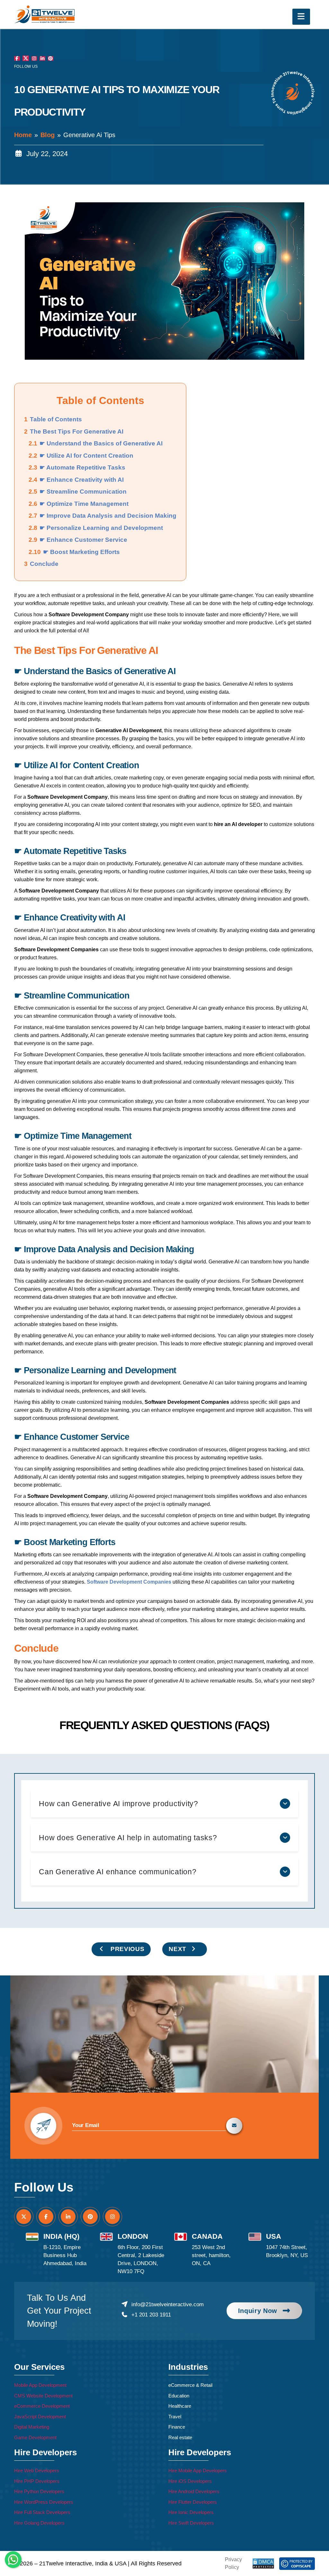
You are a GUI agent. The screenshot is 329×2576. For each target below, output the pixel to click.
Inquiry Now (258, 2311)
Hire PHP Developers (37, 2481)
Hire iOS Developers (190, 2481)
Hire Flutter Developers (193, 2502)
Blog (48, 135)
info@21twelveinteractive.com (167, 2304)
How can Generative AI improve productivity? (119, 1804)
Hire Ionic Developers (191, 2512)
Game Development (35, 2437)
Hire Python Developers (39, 2491)
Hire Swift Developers (191, 2523)
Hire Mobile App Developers (198, 2470)
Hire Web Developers (37, 2470)
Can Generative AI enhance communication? (118, 1872)
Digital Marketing (32, 2427)
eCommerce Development (42, 2406)
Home (23, 135)
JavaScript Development (40, 2417)
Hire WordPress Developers (44, 2502)
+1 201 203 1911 (151, 2315)
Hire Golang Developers (39, 2523)
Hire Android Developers (194, 2491)
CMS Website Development (43, 2396)
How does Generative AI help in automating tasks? (128, 1838)
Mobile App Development (40, 2385)
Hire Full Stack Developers (42, 2512)
